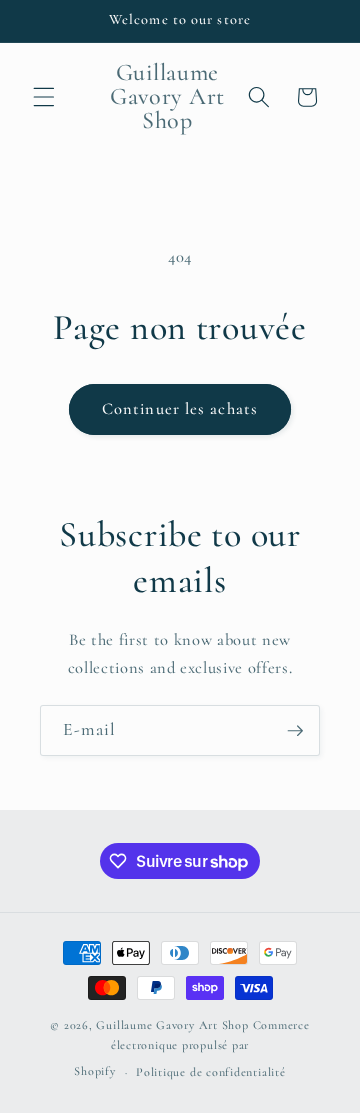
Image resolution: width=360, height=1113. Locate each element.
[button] (44, 97)
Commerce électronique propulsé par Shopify (191, 1048)
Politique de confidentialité (211, 1072)
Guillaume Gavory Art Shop (172, 1025)
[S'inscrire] (295, 731)
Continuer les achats (180, 409)
